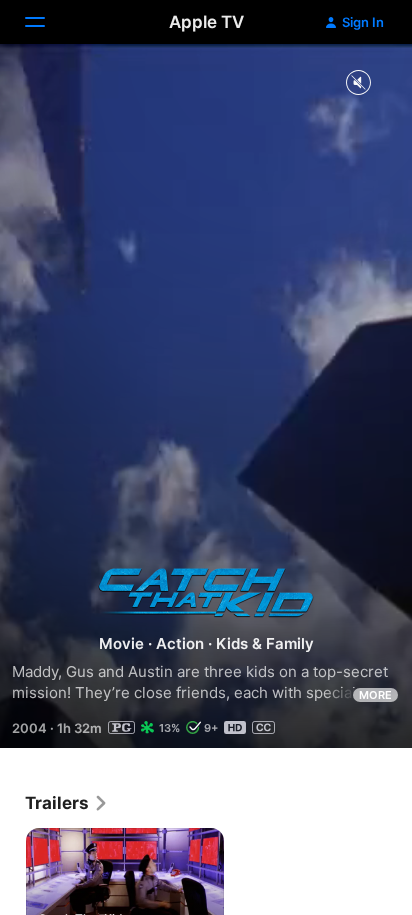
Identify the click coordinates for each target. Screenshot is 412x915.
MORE (375, 695)
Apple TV (206, 22)
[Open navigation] (47, 22)
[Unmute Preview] (358, 83)
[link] (67, 803)
